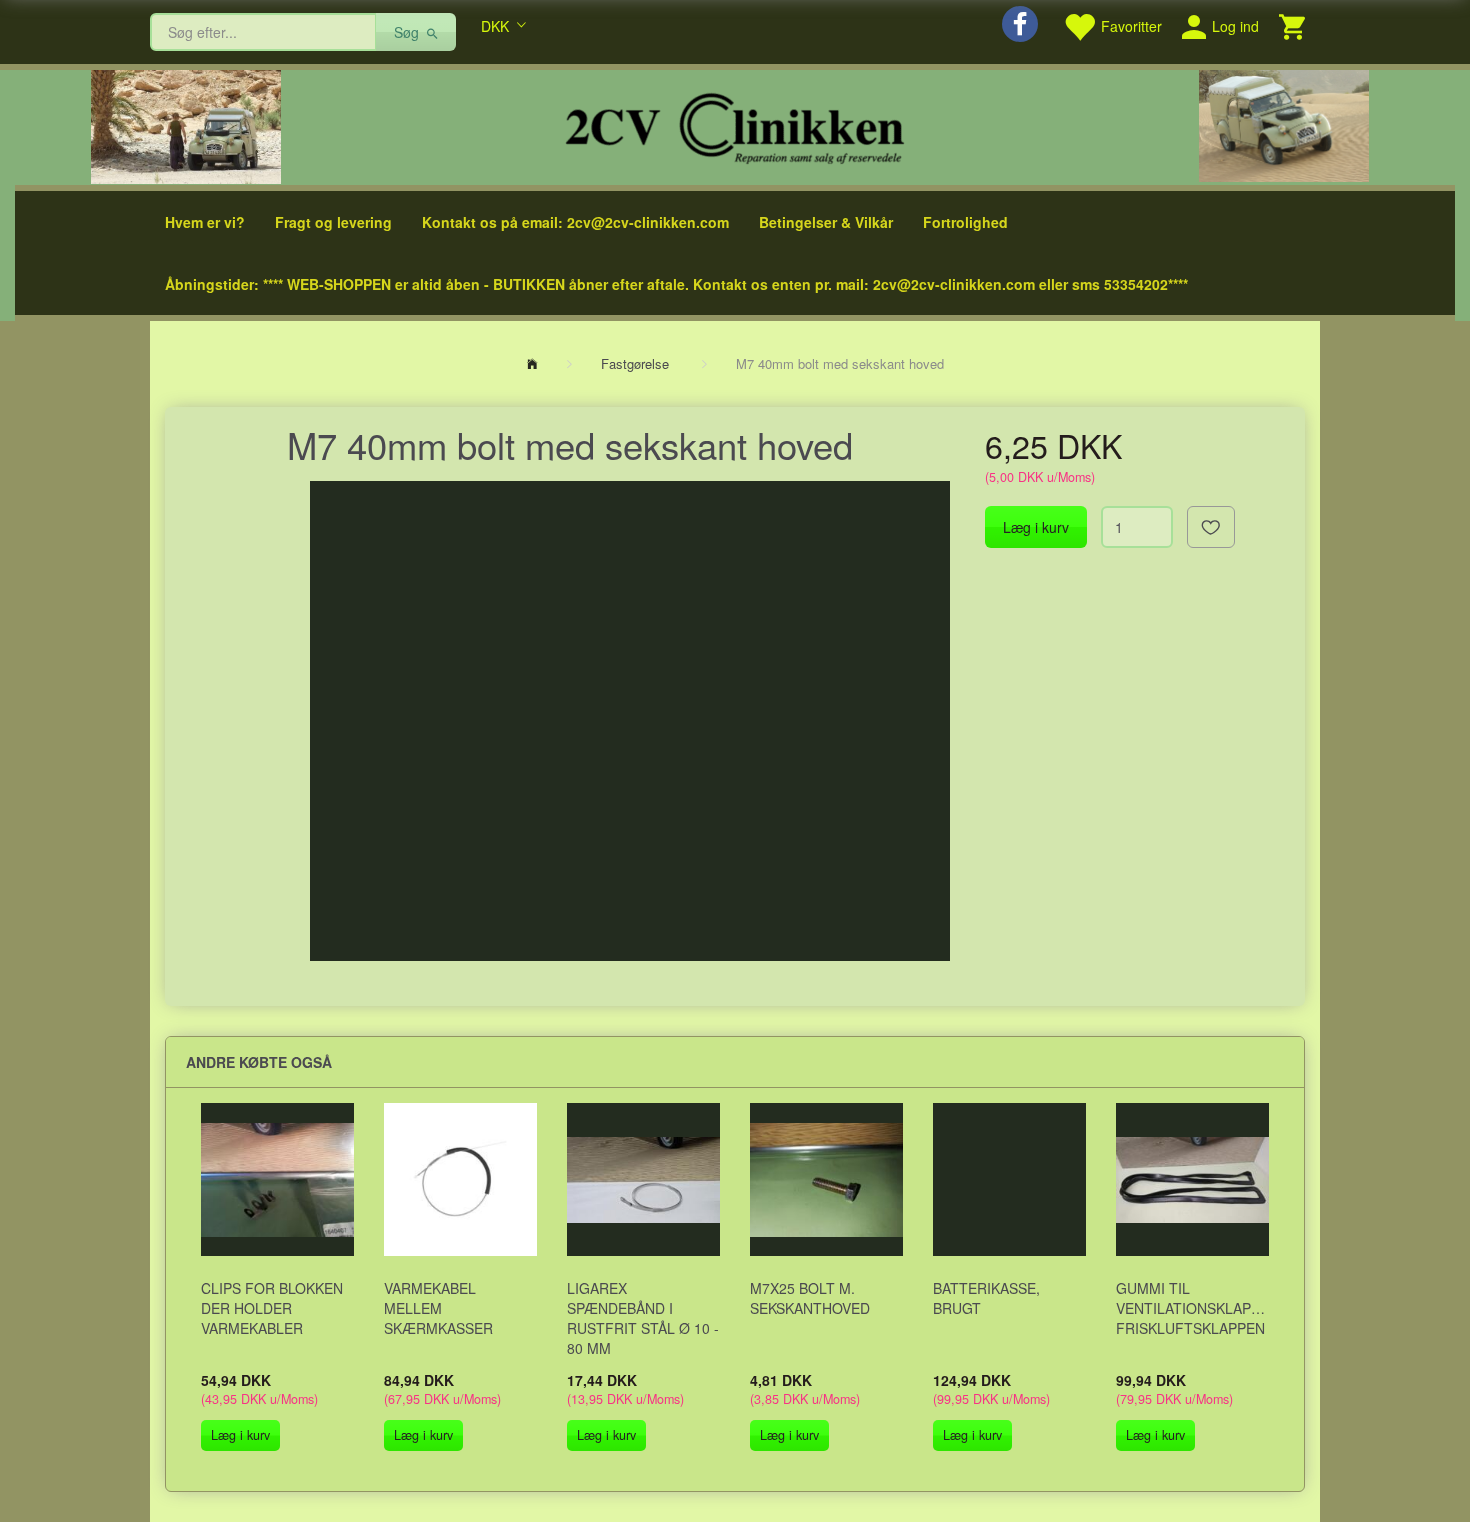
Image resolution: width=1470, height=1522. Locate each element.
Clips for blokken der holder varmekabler (272, 1308)
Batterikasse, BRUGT (986, 1298)
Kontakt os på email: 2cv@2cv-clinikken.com (575, 222)
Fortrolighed (965, 222)
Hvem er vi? (205, 222)
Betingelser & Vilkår (826, 222)
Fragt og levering (333, 222)
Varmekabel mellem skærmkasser (438, 1308)
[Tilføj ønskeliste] (1211, 527)
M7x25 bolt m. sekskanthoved (810, 1298)
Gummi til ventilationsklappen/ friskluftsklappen (1192, 1308)
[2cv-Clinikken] (735, 125)
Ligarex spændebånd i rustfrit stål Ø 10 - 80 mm (643, 1318)
